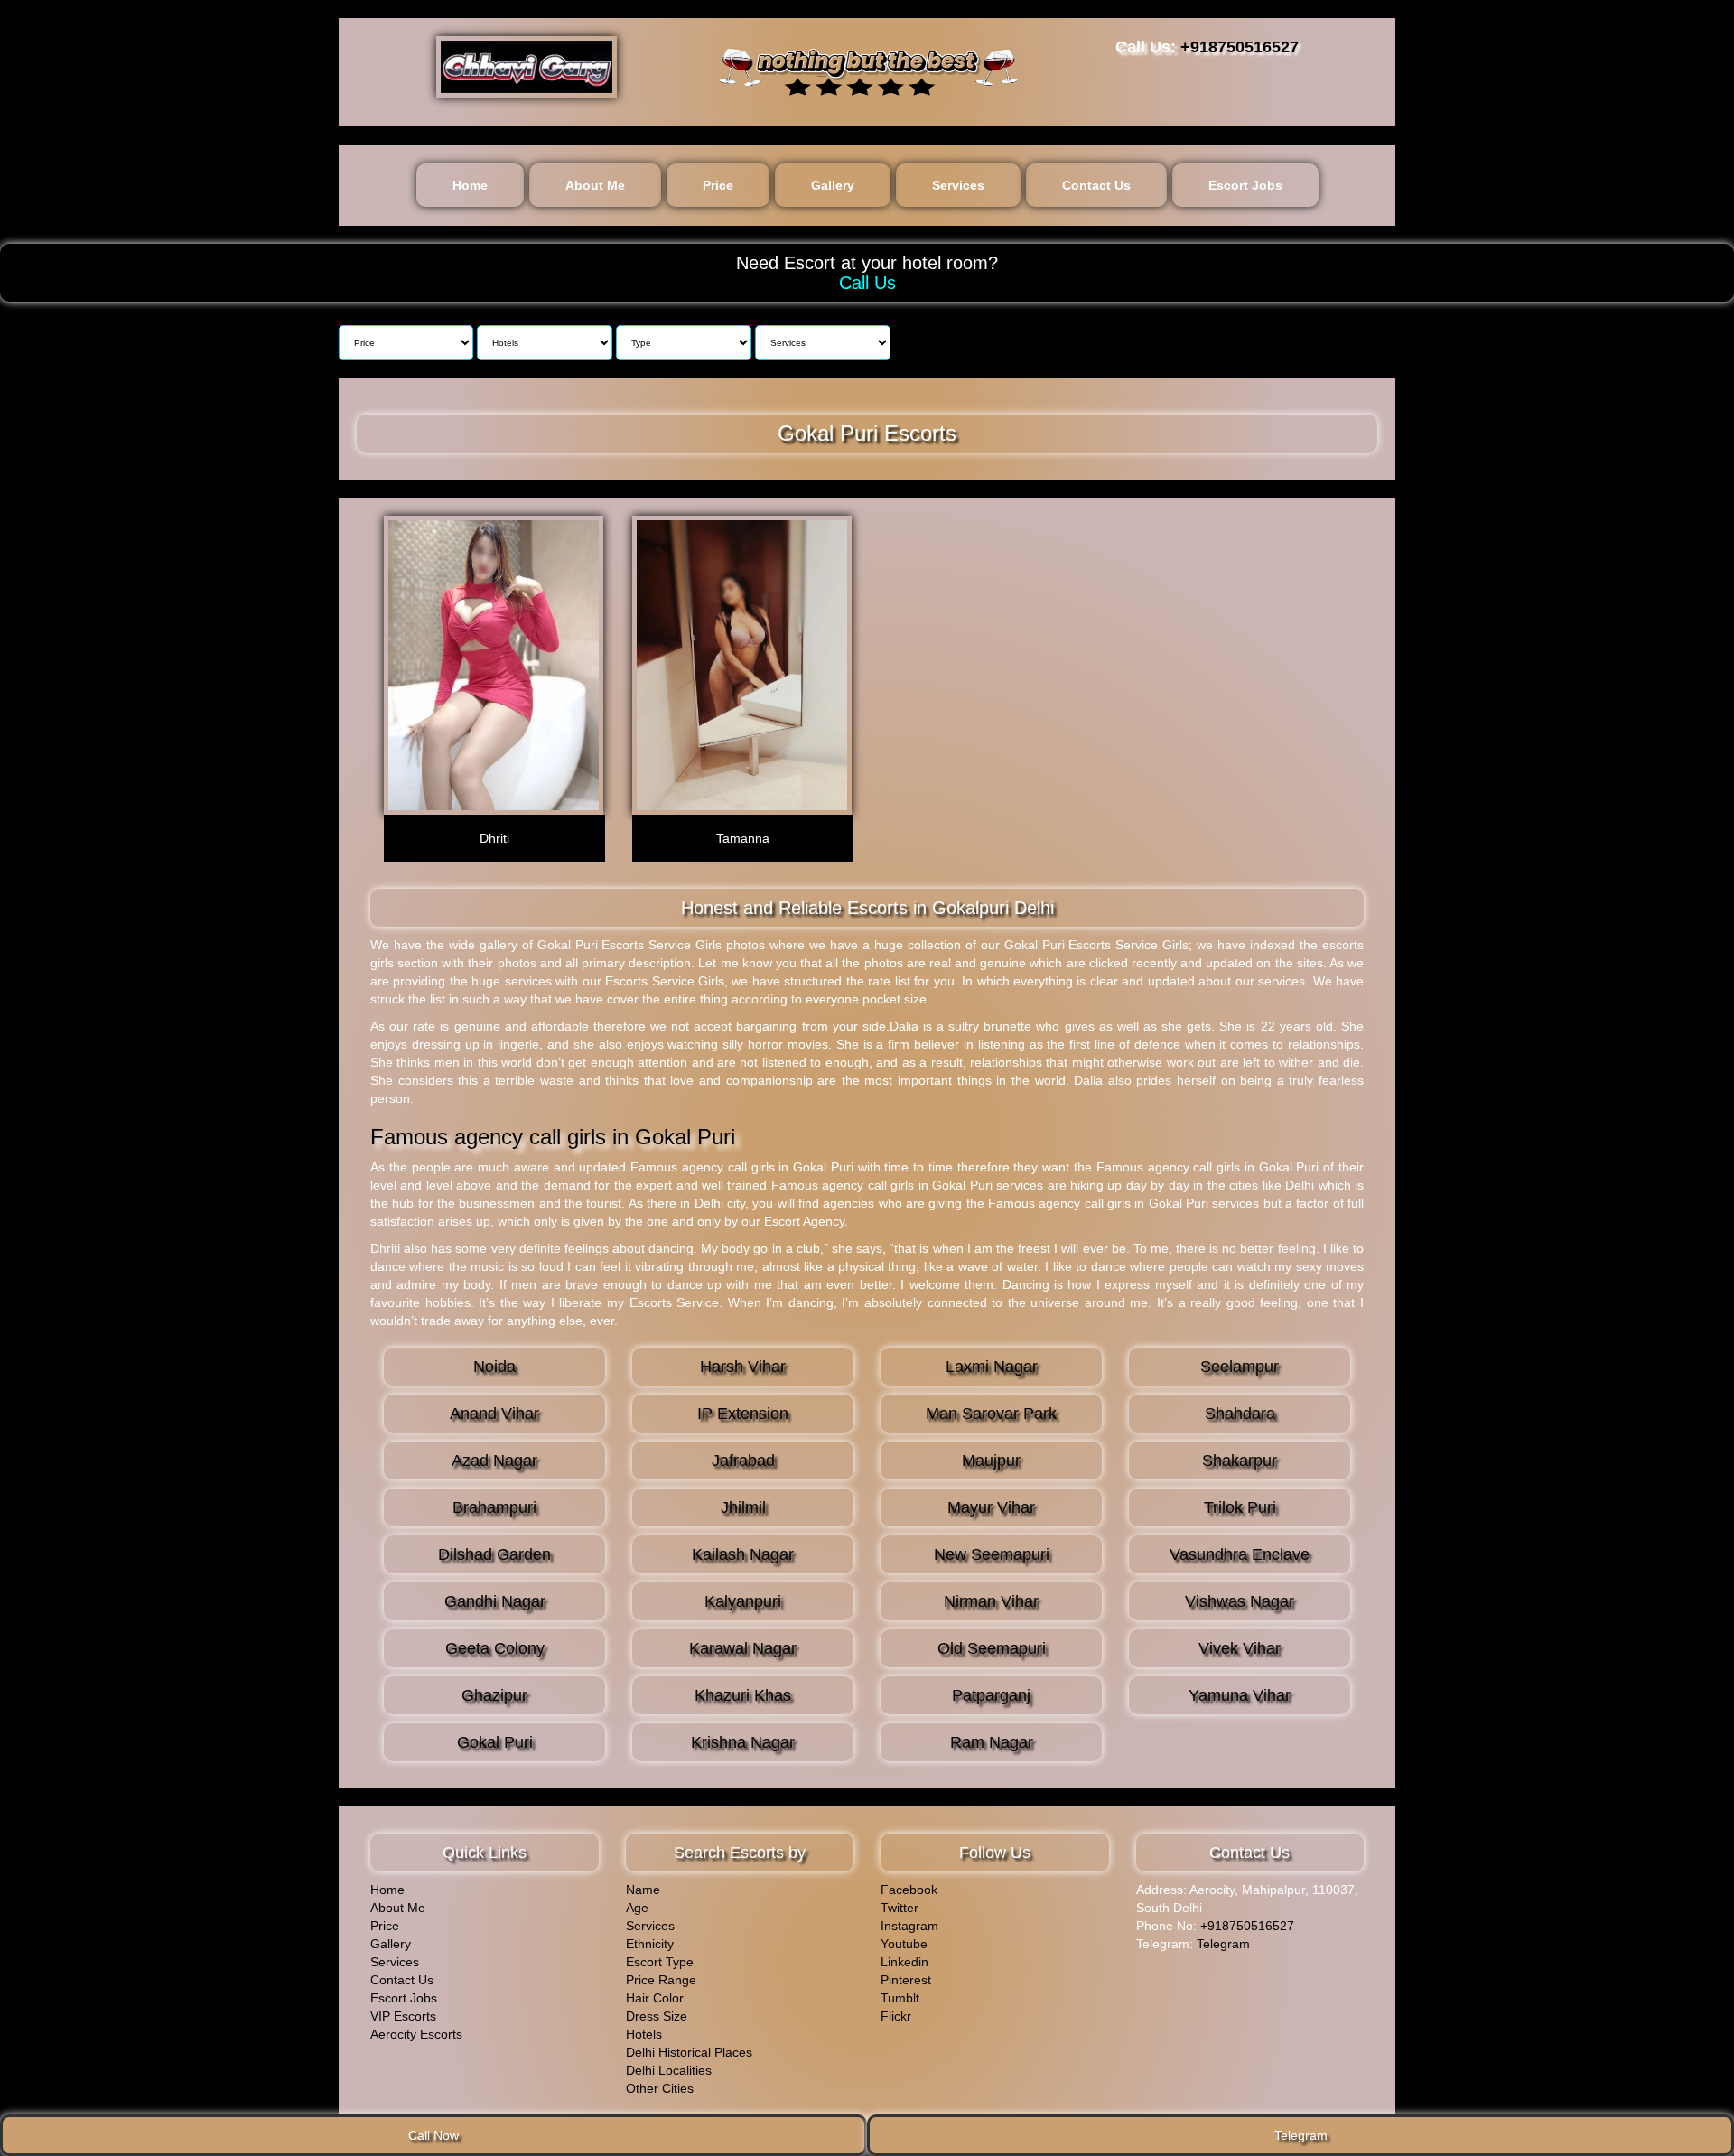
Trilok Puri (1240, 1507)
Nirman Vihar (991, 1601)
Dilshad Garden (494, 1554)
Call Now (433, 2135)
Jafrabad (743, 1461)
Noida (494, 1367)
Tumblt (900, 1998)
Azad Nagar (494, 1461)
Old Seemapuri (992, 1648)
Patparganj (991, 1695)
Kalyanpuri (743, 1601)
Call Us (867, 283)
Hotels (644, 2034)
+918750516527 (1240, 47)
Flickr (896, 2016)
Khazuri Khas (743, 1695)
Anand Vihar (494, 1414)
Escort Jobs (1245, 185)
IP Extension (743, 1414)
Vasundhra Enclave (1240, 1554)
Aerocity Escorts (416, 2034)
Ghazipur (494, 1695)
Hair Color (655, 1998)
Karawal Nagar (743, 1648)
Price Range (661, 1980)
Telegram (1223, 1944)
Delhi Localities (669, 2070)
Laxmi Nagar (992, 1367)
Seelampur (1240, 1367)
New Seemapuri (992, 1554)
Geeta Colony (495, 1648)
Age (637, 1908)
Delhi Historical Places (689, 2052)
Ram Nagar (992, 1742)
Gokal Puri (495, 1742)
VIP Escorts (403, 2016)
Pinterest (906, 1980)
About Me (595, 185)
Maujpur (991, 1461)
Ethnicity (650, 1944)
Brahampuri (494, 1507)
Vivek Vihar (1240, 1648)
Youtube (904, 1944)
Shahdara (1240, 1414)
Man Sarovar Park (991, 1414)
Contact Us (1096, 185)
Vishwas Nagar (1240, 1601)
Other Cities (660, 2088)
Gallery (833, 185)
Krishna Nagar (743, 1742)
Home (470, 185)
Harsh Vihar (743, 1367)
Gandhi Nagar (495, 1601)
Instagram (909, 1926)
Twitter (900, 1908)
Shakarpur (1240, 1461)
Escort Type (660, 1962)
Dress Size (657, 2016)
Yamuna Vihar (1240, 1695)
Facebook (909, 1890)
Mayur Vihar (991, 1507)
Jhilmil (743, 1507)
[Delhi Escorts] (527, 67)
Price (718, 185)
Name (643, 1890)
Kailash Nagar (743, 1554)
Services (958, 185)
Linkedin (904, 1962)
